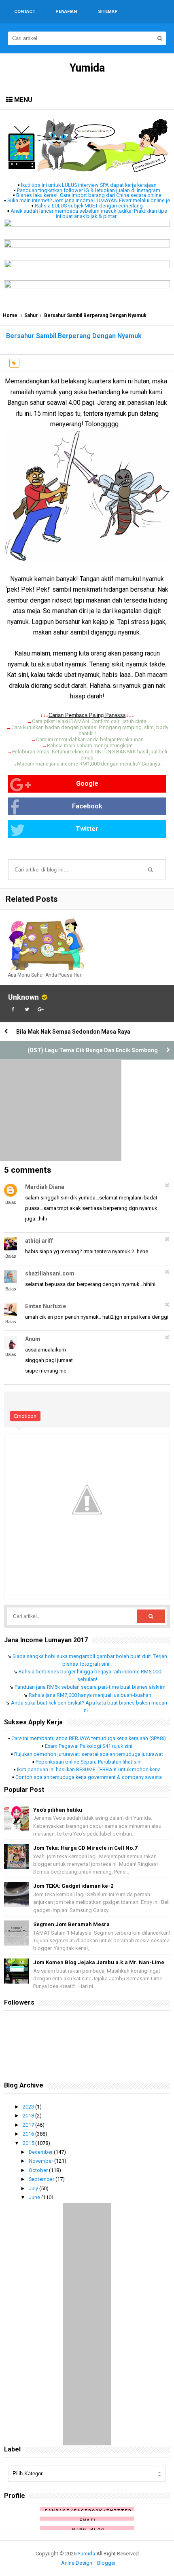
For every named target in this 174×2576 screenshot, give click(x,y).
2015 (29, 2143)
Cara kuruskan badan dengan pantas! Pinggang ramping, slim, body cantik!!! (90, 730)
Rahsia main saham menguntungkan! (90, 746)
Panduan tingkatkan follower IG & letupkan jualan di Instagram (89, 190)
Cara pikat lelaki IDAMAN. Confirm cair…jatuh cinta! (90, 721)
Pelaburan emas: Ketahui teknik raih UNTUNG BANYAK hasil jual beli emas (90, 755)
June (35, 2197)
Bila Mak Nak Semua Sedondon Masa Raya (73, 1032)
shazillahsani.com (50, 1273)
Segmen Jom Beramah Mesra (71, 1924)
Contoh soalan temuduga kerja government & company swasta (89, 1777)
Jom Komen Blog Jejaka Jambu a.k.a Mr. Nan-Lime (99, 1962)
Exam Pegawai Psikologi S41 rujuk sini (89, 1746)
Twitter (87, 829)
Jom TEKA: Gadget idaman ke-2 (73, 1886)
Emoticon (25, 1416)
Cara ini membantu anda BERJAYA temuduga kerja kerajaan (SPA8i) (89, 1738)
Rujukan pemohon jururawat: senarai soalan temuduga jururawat (89, 1754)
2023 (29, 2107)
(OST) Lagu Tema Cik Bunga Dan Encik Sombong (93, 1050)
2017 (29, 2125)
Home (10, 315)
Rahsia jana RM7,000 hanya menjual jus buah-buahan (90, 1695)
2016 (29, 2134)
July (34, 2188)
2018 (29, 2116)
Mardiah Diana (45, 1187)
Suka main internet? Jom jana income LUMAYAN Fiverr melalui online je (89, 200)
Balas (11, 1202)
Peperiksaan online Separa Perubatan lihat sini (89, 1762)
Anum (33, 1339)
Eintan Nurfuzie (46, 1306)
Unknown (23, 997)
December (41, 2152)
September (42, 2179)
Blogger (106, 2563)
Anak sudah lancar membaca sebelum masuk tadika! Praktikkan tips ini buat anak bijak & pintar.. (89, 214)
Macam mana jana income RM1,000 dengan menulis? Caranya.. (90, 764)
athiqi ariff (39, 1241)
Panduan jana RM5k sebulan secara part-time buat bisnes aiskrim (90, 1687)
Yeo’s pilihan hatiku (58, 1810)
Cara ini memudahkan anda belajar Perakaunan (90, 739)
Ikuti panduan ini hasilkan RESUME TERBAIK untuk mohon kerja (89, 1769)
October (39, 2170)
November (41, 2161)
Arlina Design (77, 2563)
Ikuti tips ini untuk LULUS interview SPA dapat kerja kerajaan (89, 185)
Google (87, 784)
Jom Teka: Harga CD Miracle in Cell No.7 (85, 1848)
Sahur (31, 315)
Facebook (87, 806)
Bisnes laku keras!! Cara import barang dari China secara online (89, 195)
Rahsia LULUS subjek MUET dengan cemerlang (89, 206)
